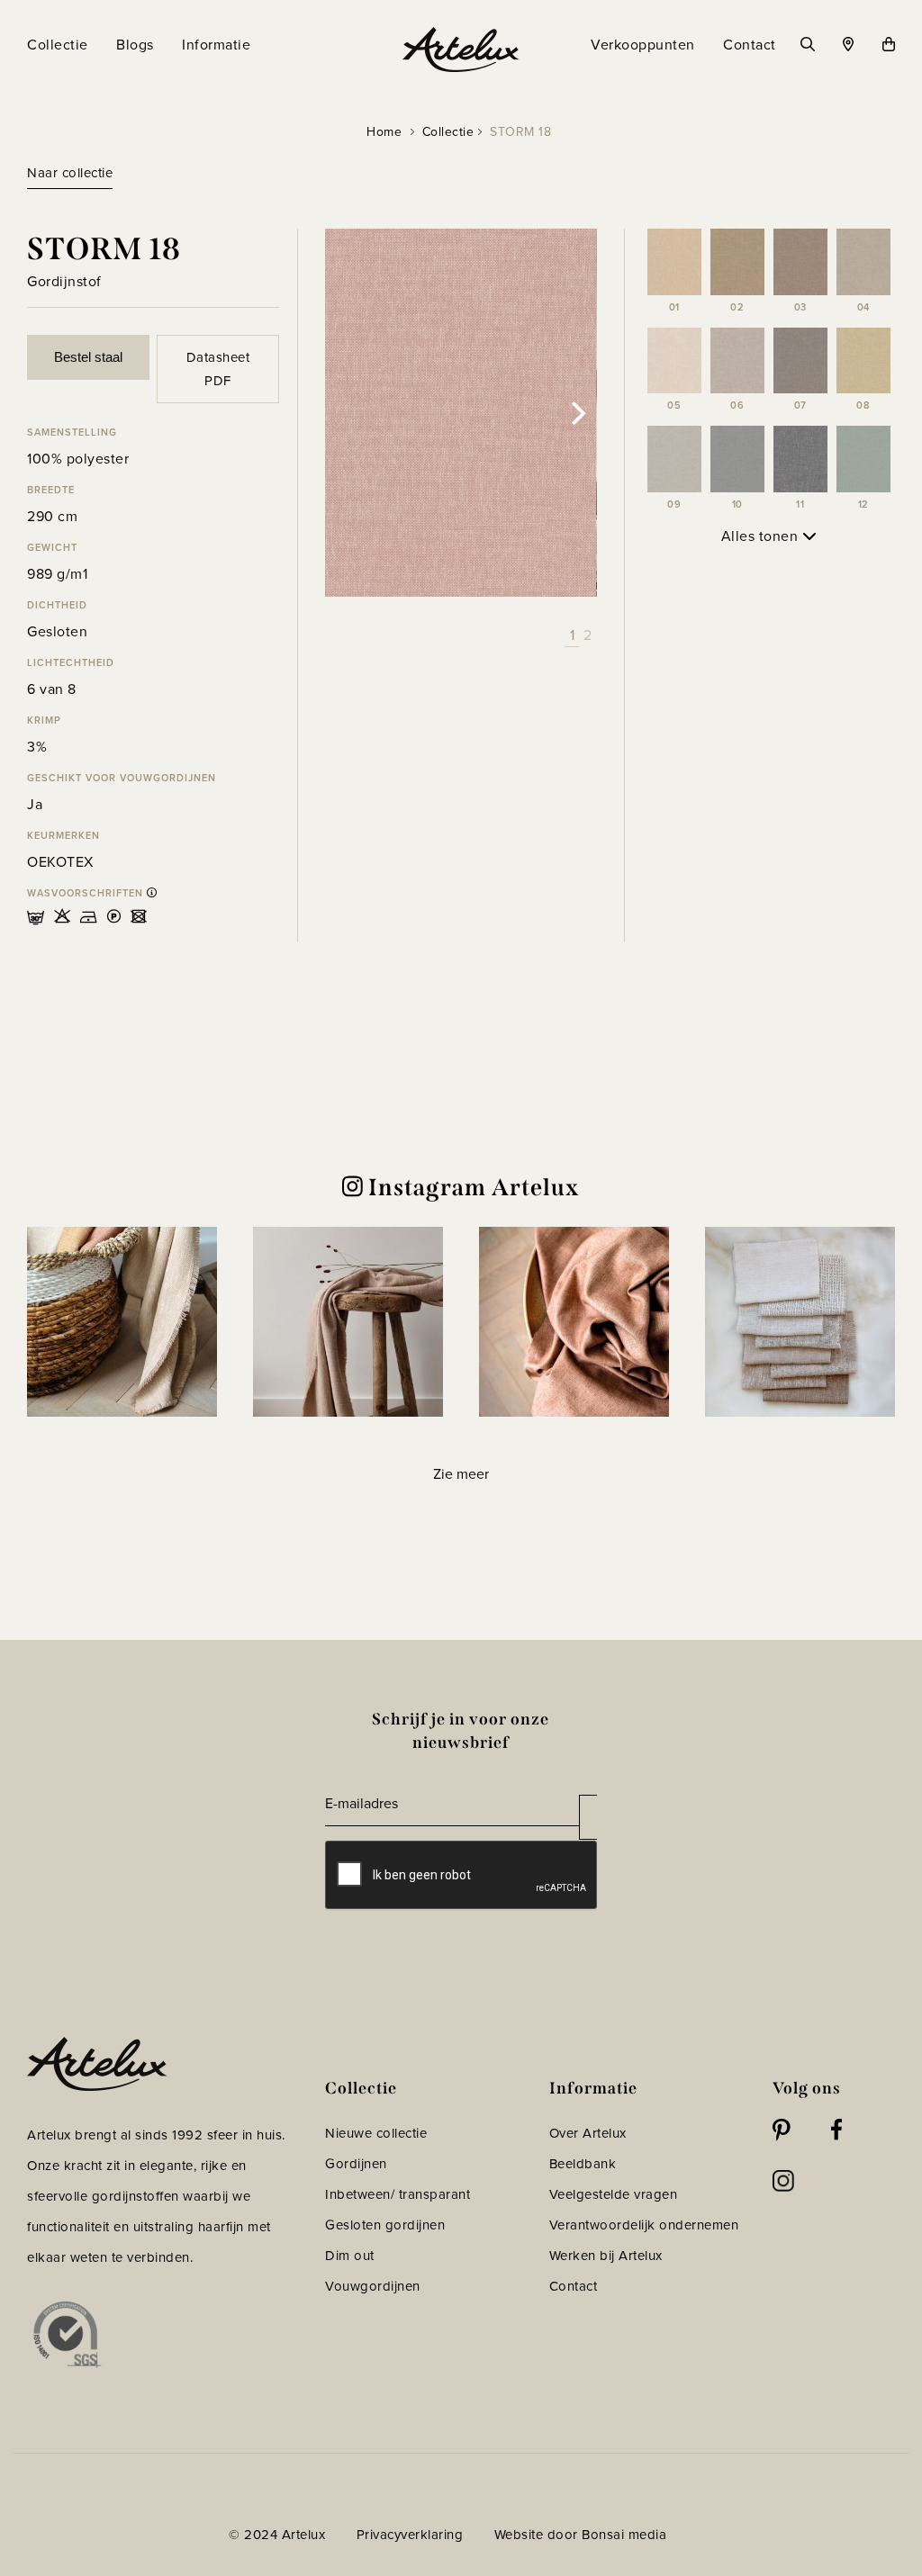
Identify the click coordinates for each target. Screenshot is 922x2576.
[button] (122, 1322)
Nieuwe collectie (376, 2133)
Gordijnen (356, 2164)
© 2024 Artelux (277, 2535)
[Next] (577, 413)
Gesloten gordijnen (385, 2225)
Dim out (350, 2256)
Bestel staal (88, 357)
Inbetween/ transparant (398, 2194)
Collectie (448, 132)
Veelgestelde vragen (614, 2194)
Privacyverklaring (410, 2535)
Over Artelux (588, 2133)
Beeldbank (583, 2164)
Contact (574, 2286)
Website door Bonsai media (581, 2535)
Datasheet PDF (218, 369)
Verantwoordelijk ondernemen (644, 2225)
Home (384, 132)
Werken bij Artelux (606, 2256)
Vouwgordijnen (373, 2286)
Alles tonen (762, 536)
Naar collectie (70, 173)
